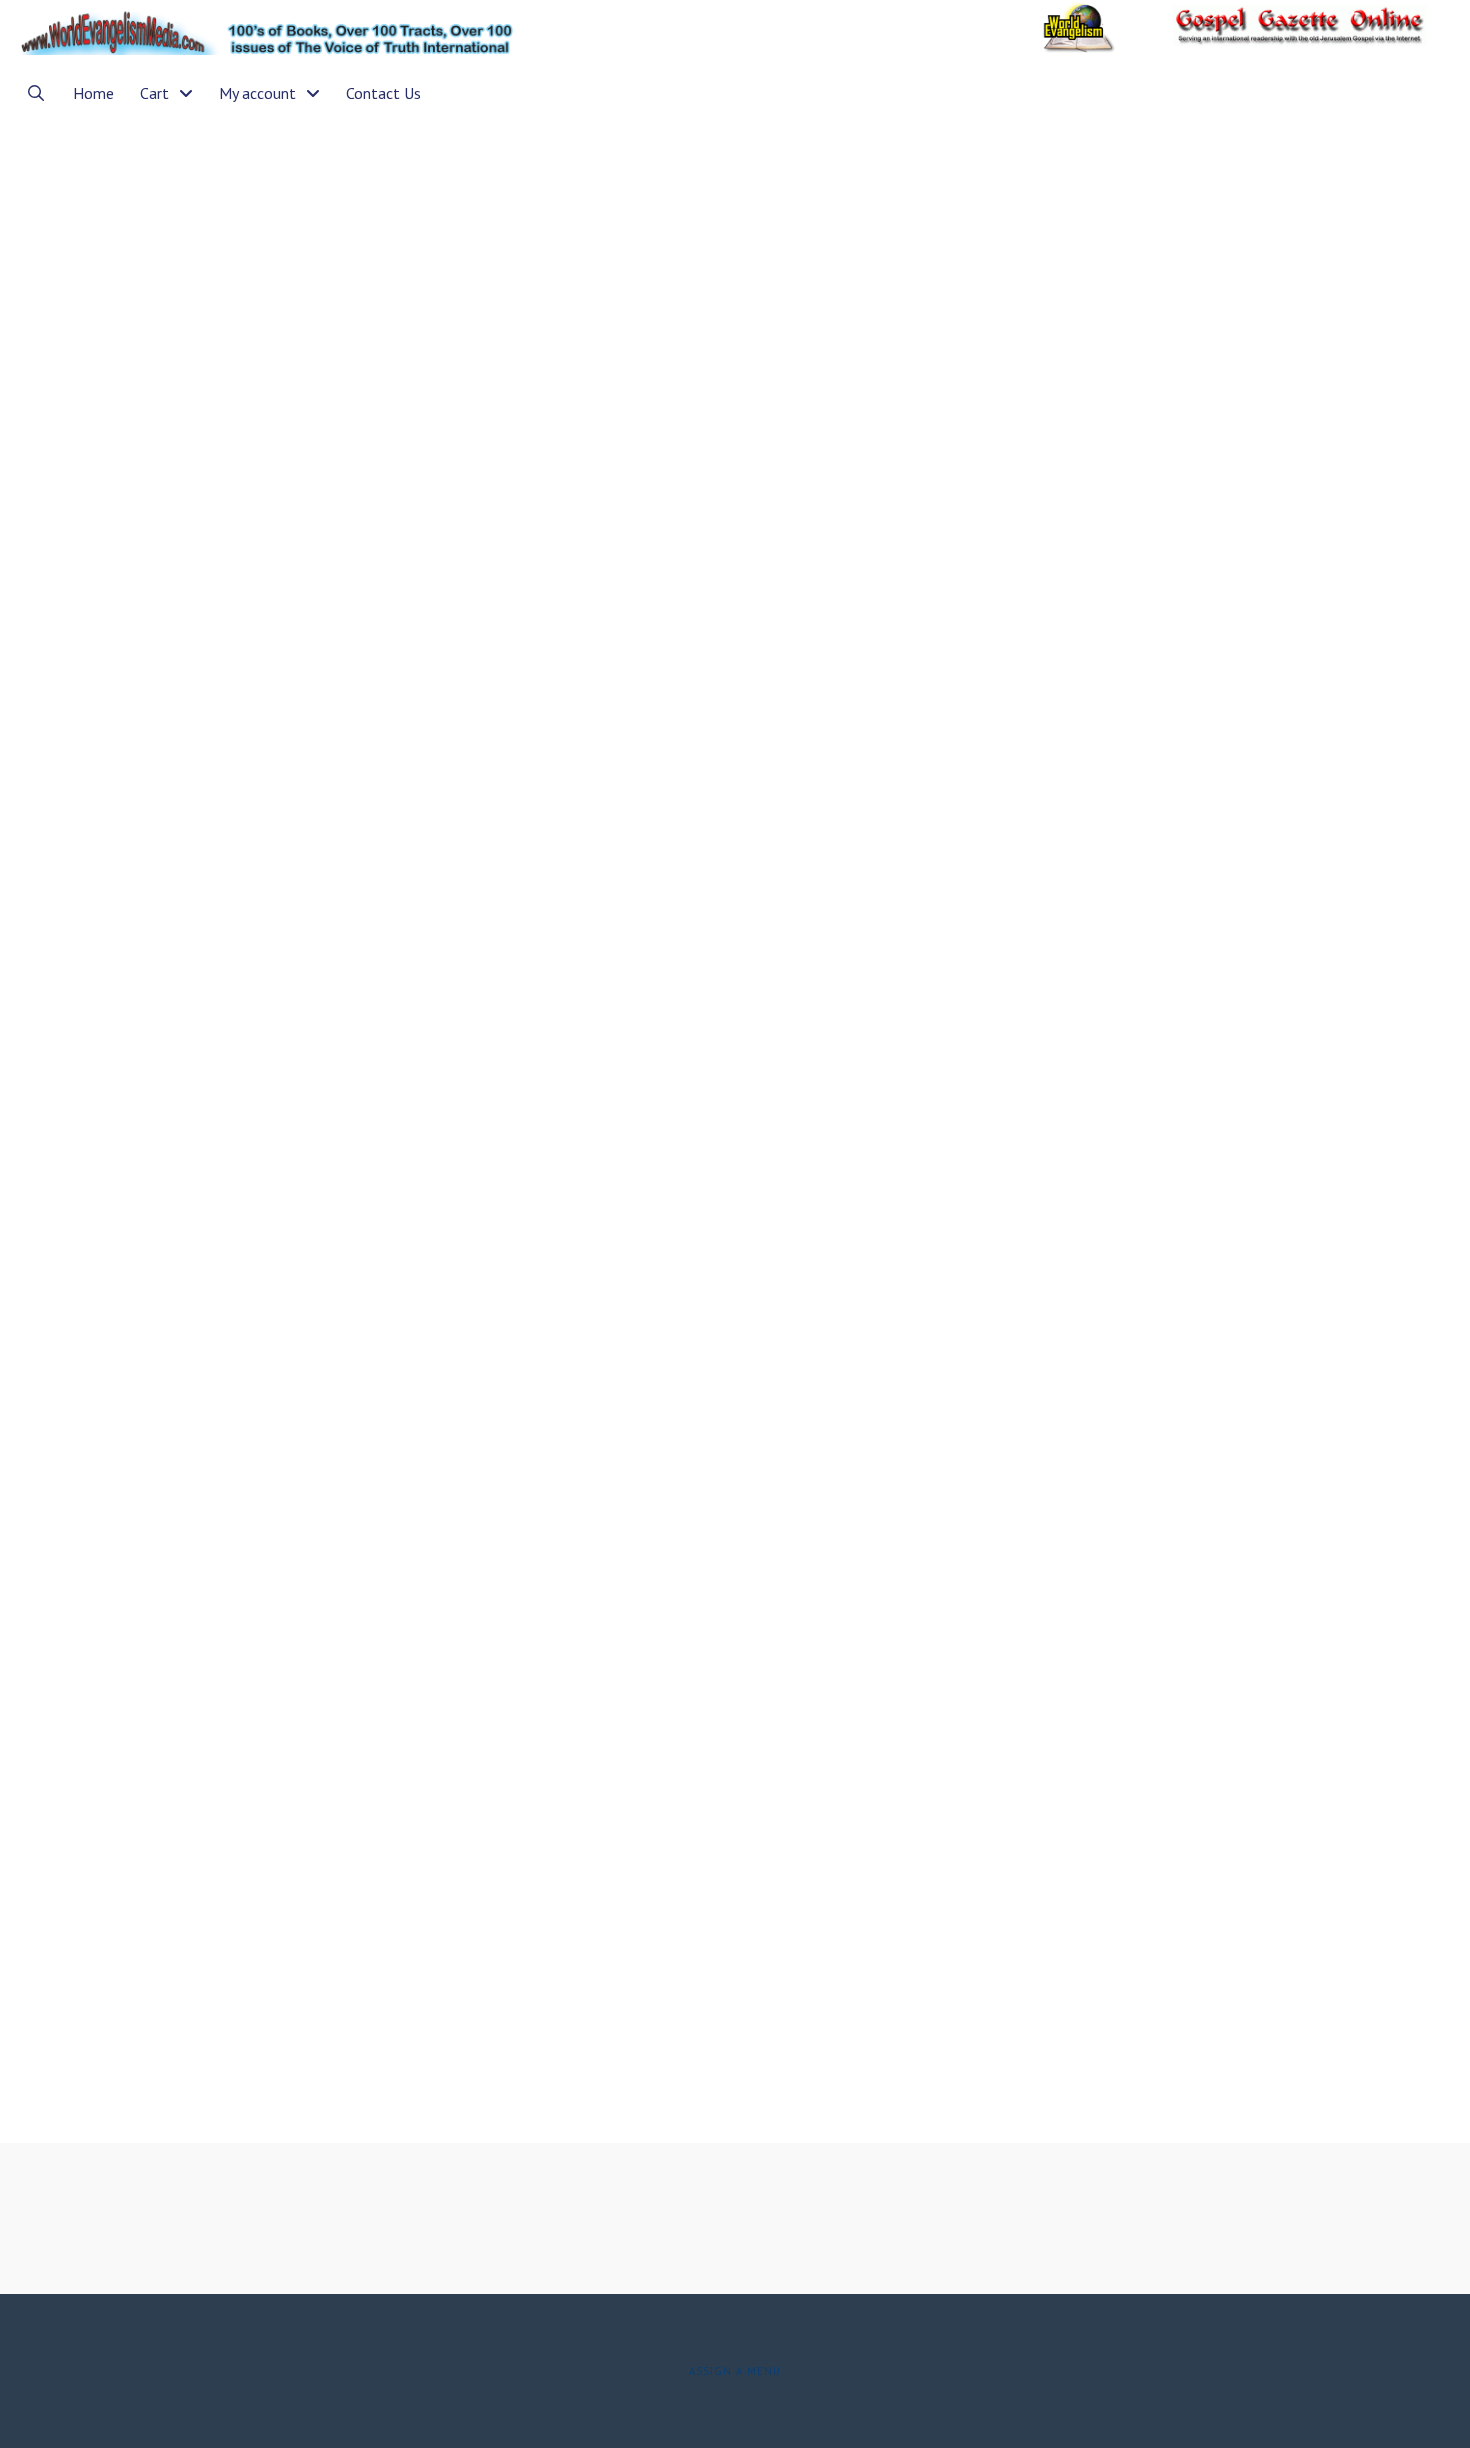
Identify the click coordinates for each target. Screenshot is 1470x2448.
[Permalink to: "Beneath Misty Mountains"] (258, 583)
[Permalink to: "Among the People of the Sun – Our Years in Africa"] (258, 1589)
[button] (36, 93)
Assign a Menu (735, 2371)
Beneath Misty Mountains (186, 231)
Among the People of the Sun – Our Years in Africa (230, 1218)
